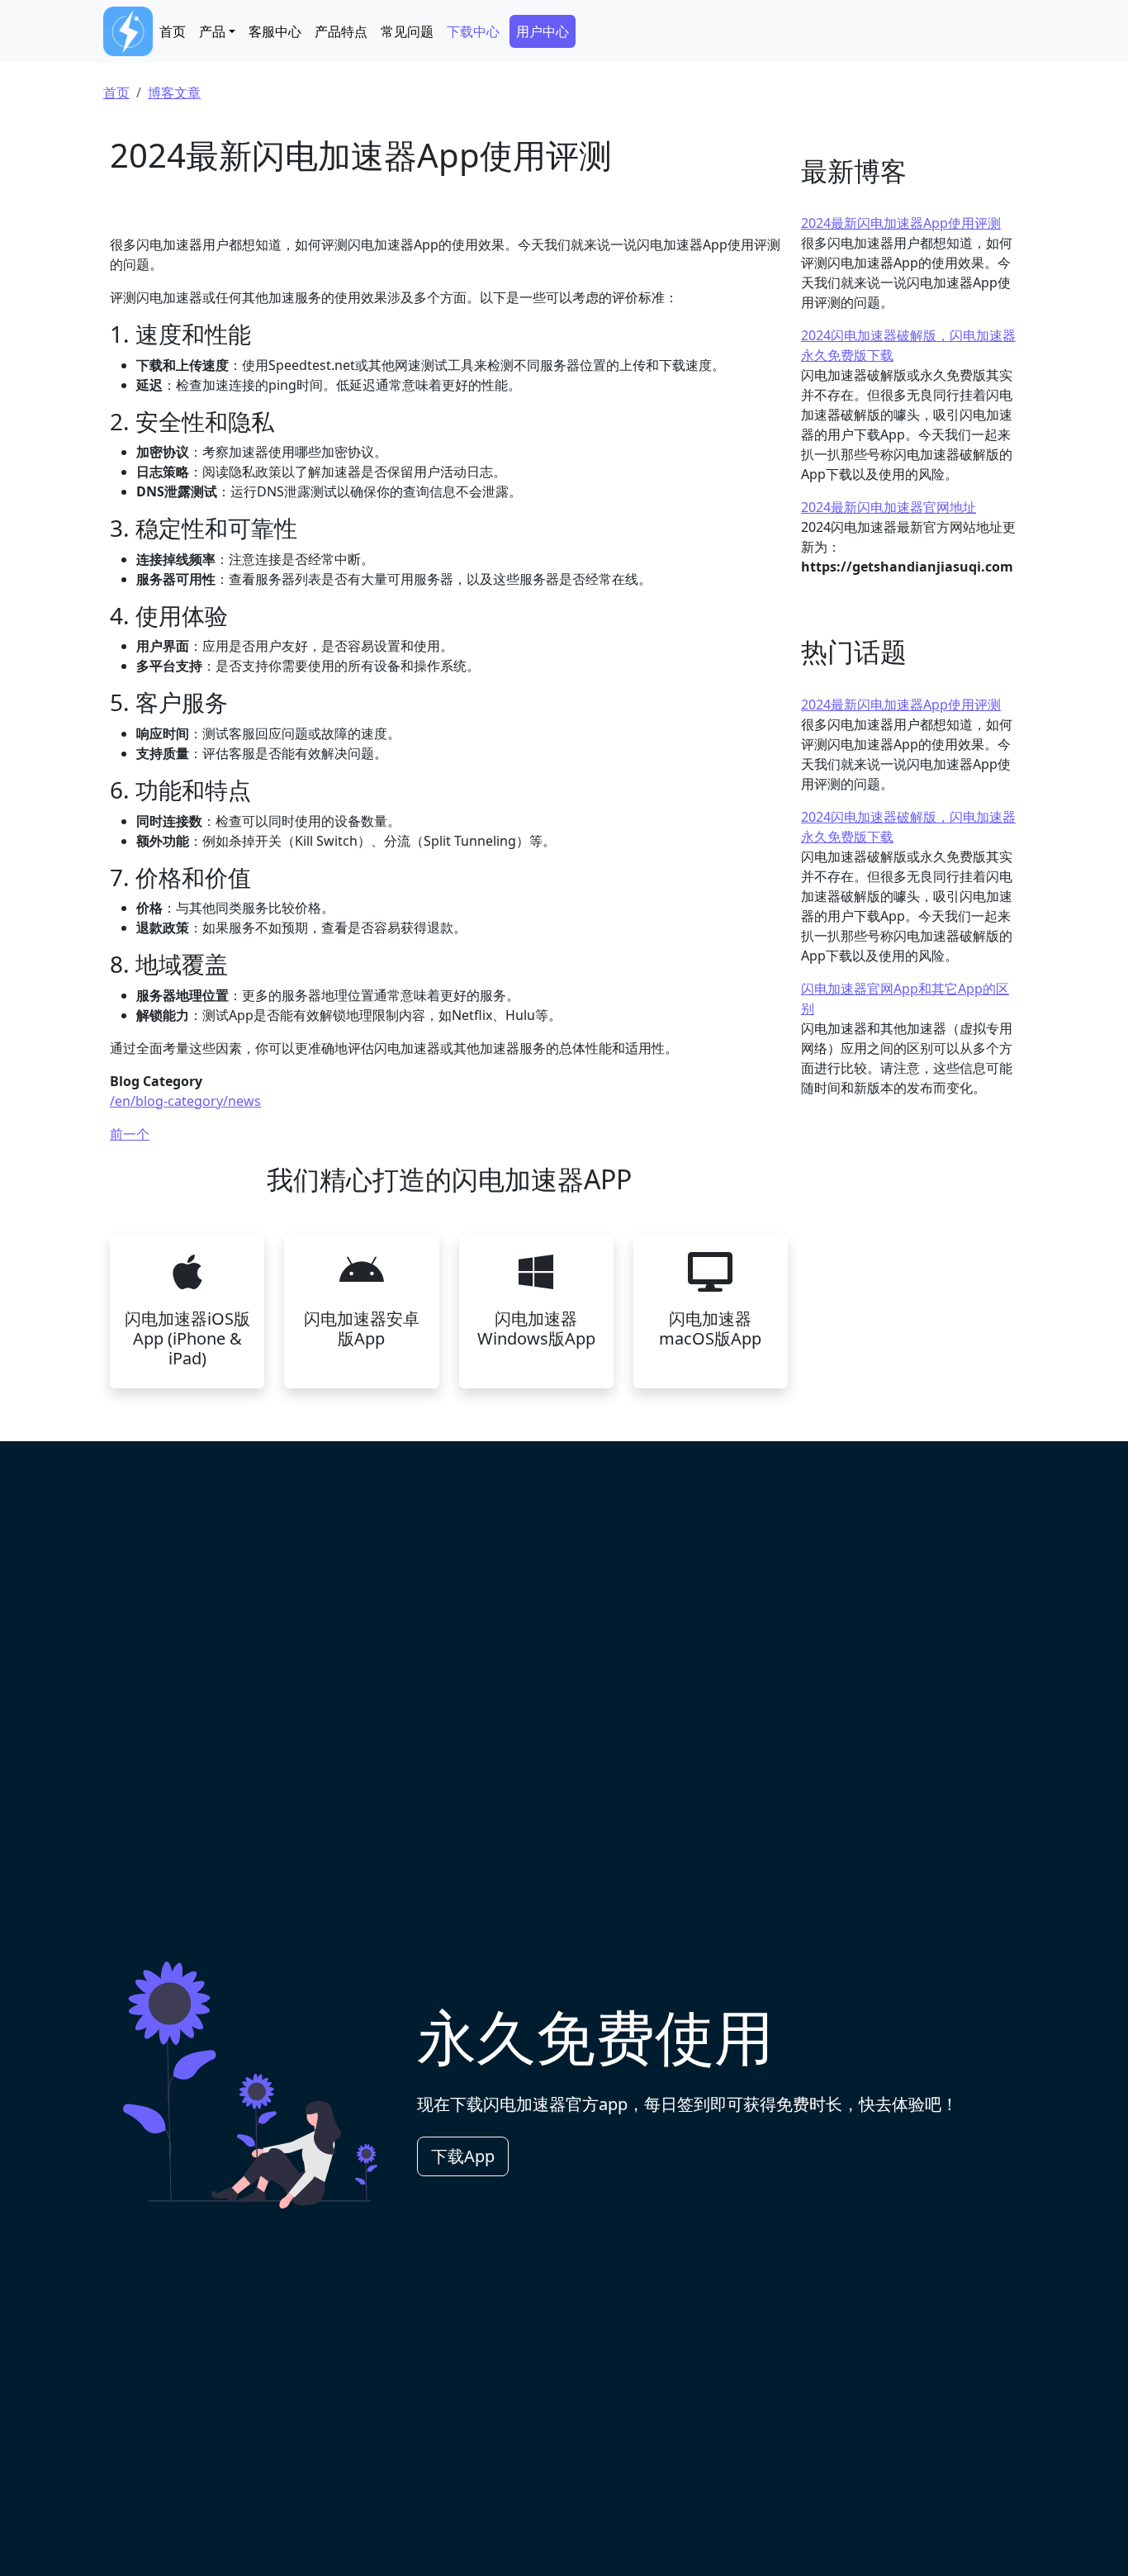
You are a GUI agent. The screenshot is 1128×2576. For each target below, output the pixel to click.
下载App (463, 2156)
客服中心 (275, 31)
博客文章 (174, 93)
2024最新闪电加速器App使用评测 (901, 223)
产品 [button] (212, 31)
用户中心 (543, 31)
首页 (173, 31)
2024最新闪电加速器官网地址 (889, 507)
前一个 (130, 1134)
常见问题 (407, 31)
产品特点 (341, 31)
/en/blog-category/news (185, 1101)
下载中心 (473, 31)
